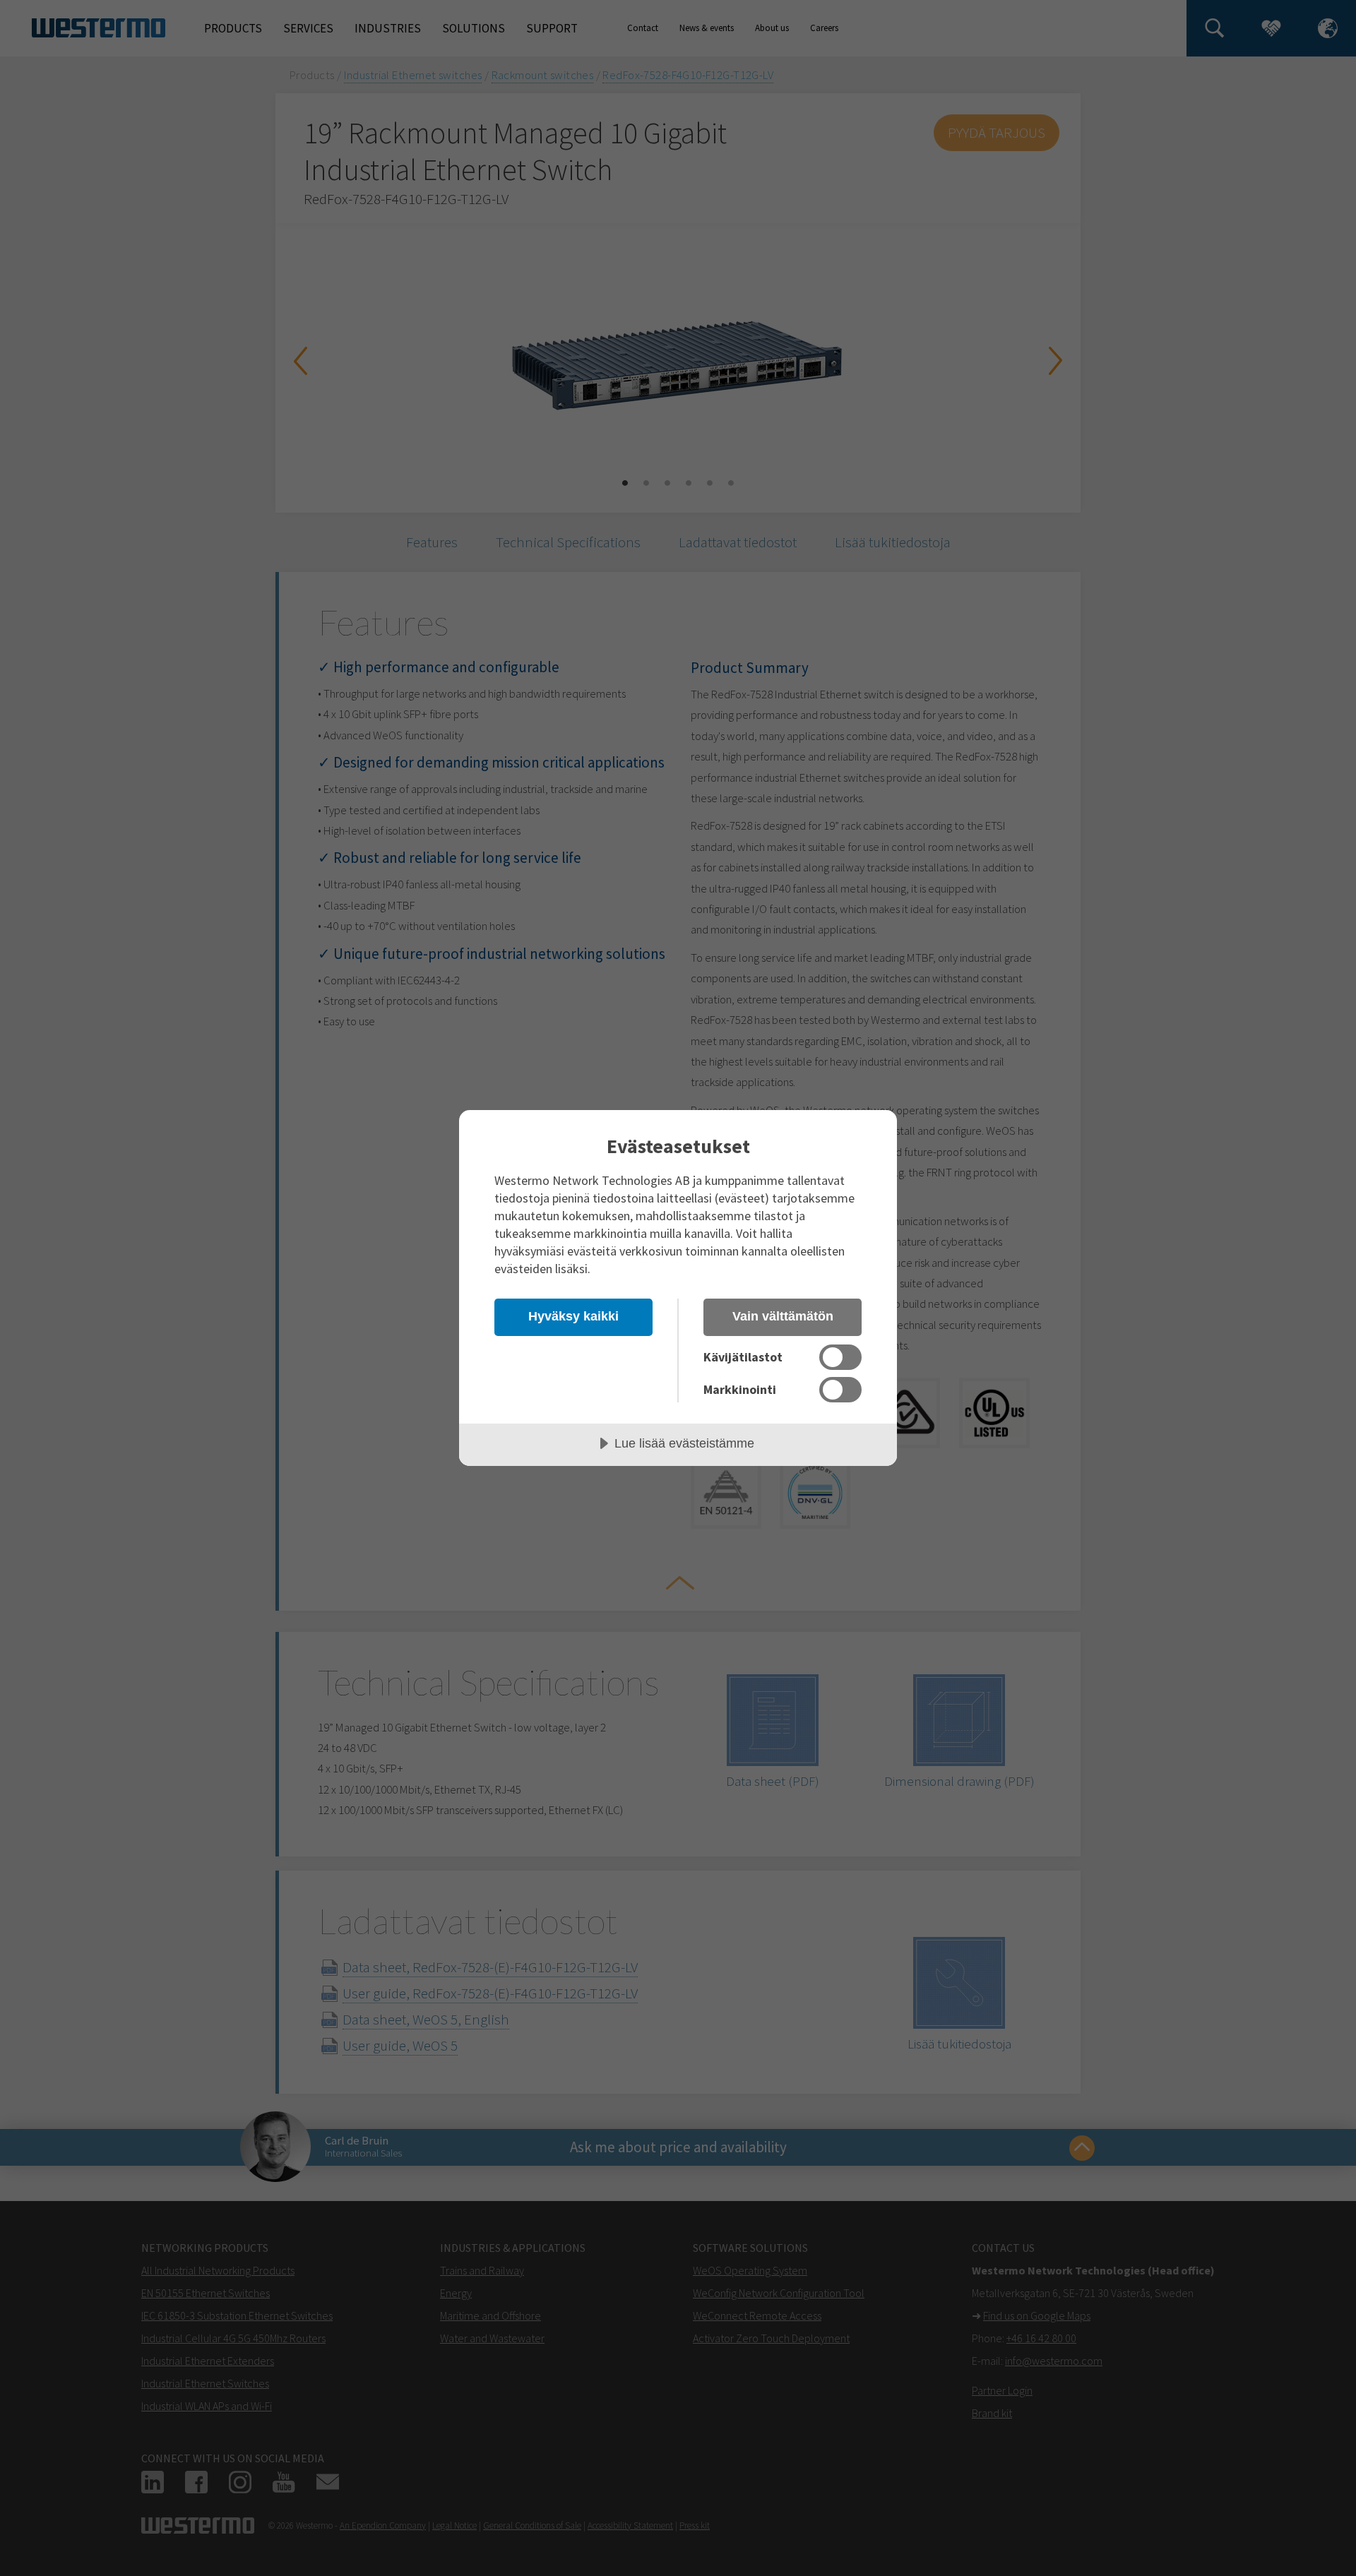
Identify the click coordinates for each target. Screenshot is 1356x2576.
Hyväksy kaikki (573, 1316)
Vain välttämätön (783, 1316)
